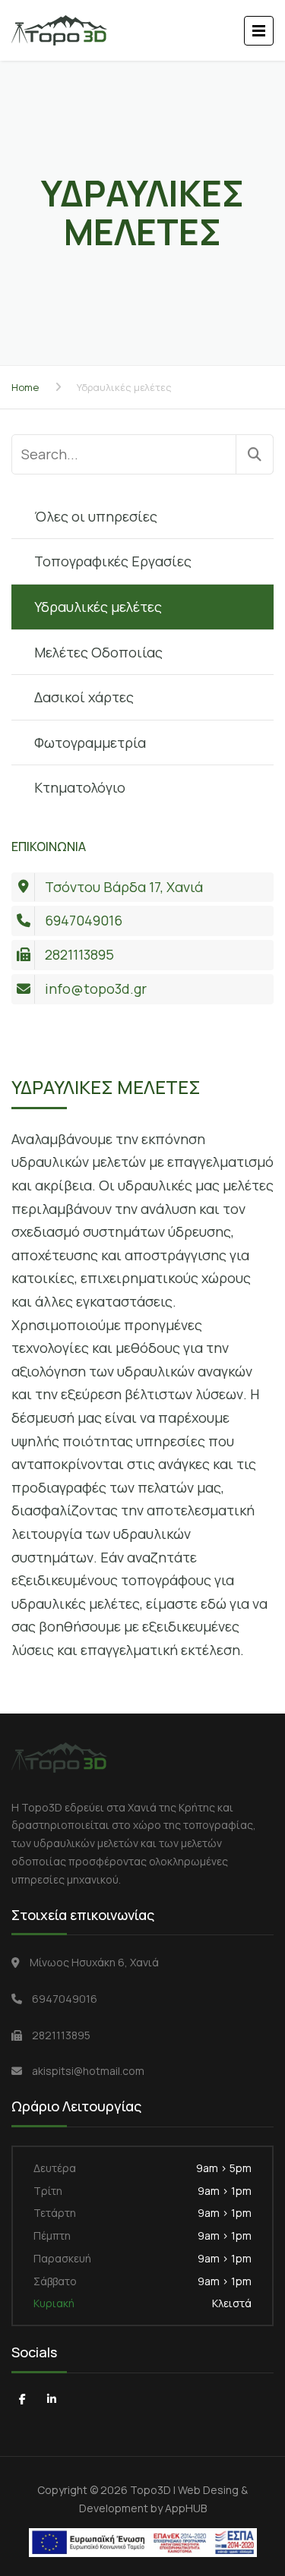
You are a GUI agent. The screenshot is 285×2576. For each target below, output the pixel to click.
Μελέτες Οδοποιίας (98, 652)
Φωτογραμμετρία (90, 743)
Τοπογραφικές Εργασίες (113, 561)
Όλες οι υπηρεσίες (96, 516)
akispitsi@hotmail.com (88, 2071)
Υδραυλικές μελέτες (98, 607)
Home (25, 387)
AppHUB (186, 2508)
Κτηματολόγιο (80, 787)
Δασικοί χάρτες (84, 697)
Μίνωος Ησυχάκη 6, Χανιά (94, 1962)
